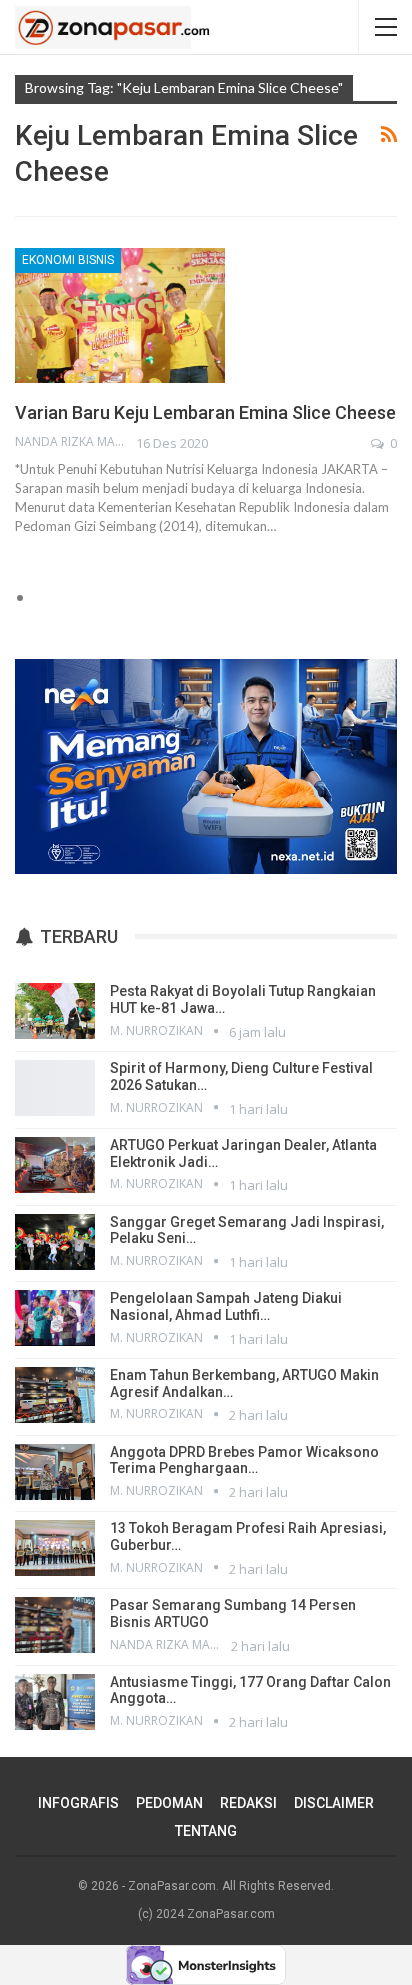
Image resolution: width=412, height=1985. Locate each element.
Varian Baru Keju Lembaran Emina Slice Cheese (205, 412)
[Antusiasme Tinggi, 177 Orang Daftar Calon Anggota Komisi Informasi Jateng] (55, 1702)
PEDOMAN (169, 1803)
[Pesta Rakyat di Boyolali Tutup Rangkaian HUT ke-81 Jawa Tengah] (55, 1011)
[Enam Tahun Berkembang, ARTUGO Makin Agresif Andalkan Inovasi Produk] (55, 1395)
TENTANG (206, 1831)
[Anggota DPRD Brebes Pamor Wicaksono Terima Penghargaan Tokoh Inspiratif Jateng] (55, 1472)
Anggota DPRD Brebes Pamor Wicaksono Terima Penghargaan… (244, 1460)
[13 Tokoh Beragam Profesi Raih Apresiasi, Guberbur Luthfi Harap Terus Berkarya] (55, 1548)
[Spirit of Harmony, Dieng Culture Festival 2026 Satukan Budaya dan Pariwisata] (55, 1088)
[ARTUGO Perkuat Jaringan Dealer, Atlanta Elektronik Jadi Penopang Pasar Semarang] (55, 1165)
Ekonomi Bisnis (68, 260)
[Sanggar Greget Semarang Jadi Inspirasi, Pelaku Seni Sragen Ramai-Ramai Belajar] (55, 1242)
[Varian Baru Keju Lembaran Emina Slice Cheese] (120, 315)
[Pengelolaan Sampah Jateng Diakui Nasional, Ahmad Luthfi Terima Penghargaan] (55, 1318)
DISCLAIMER (334, 1803)
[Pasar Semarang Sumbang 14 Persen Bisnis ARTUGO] (55, 1625)
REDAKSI (248, 1803)
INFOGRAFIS (78, 1803)
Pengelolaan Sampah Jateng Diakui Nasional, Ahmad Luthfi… (226, 1306)
